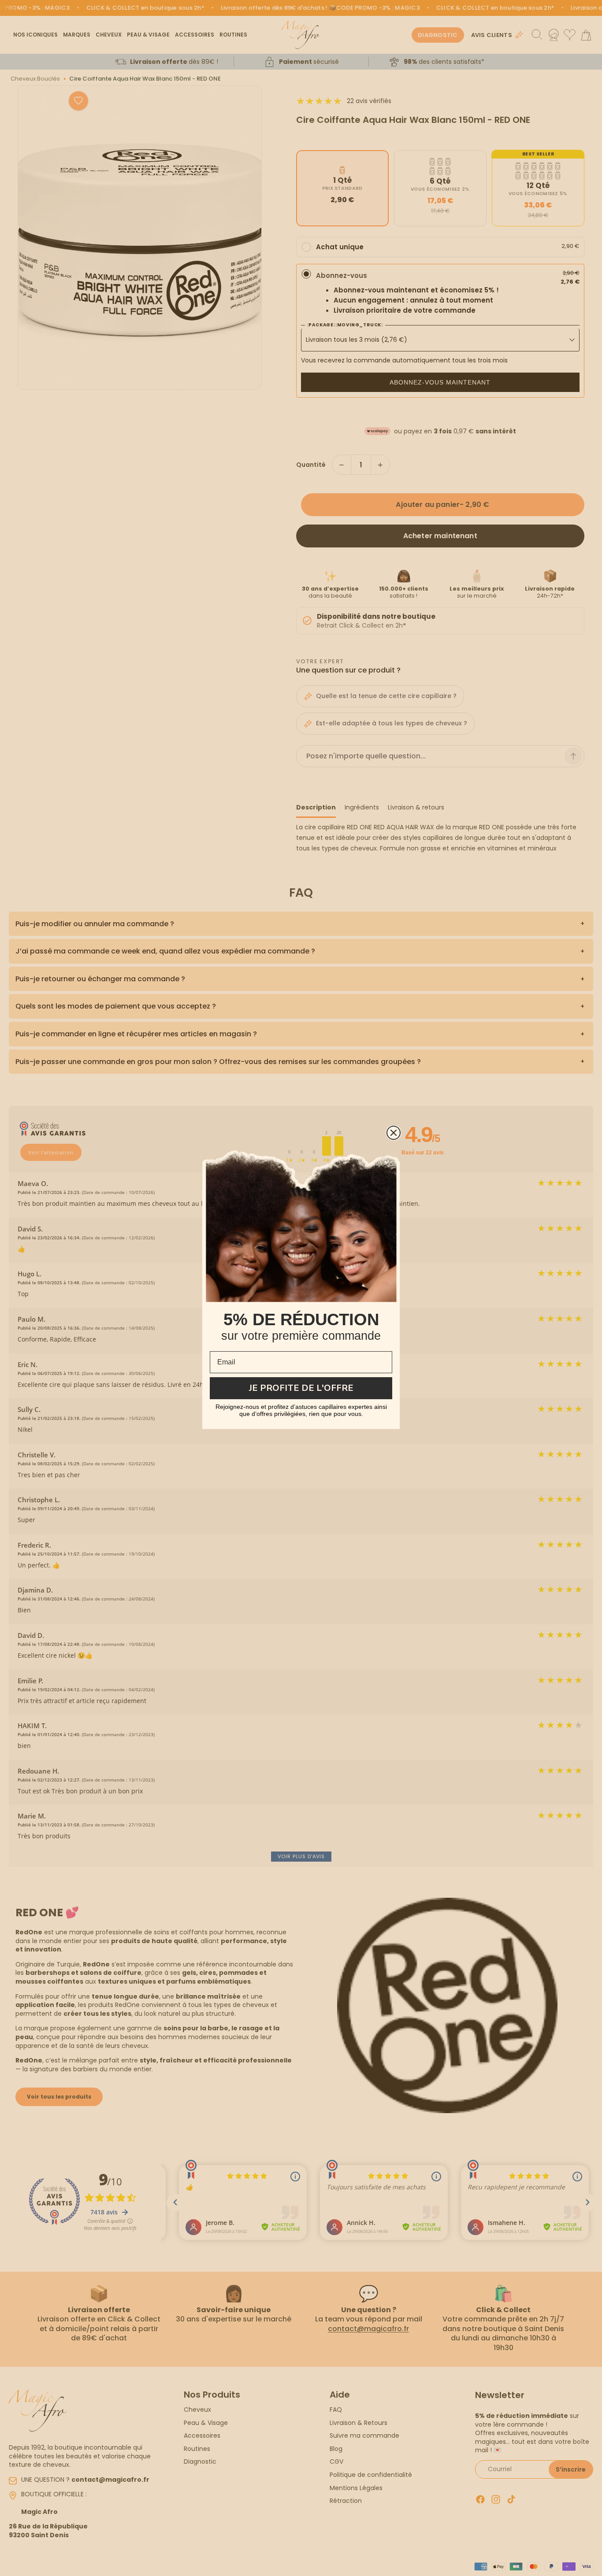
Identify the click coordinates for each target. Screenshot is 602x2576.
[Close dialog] (394, 1133)
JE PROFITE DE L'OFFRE (301, 1388)
